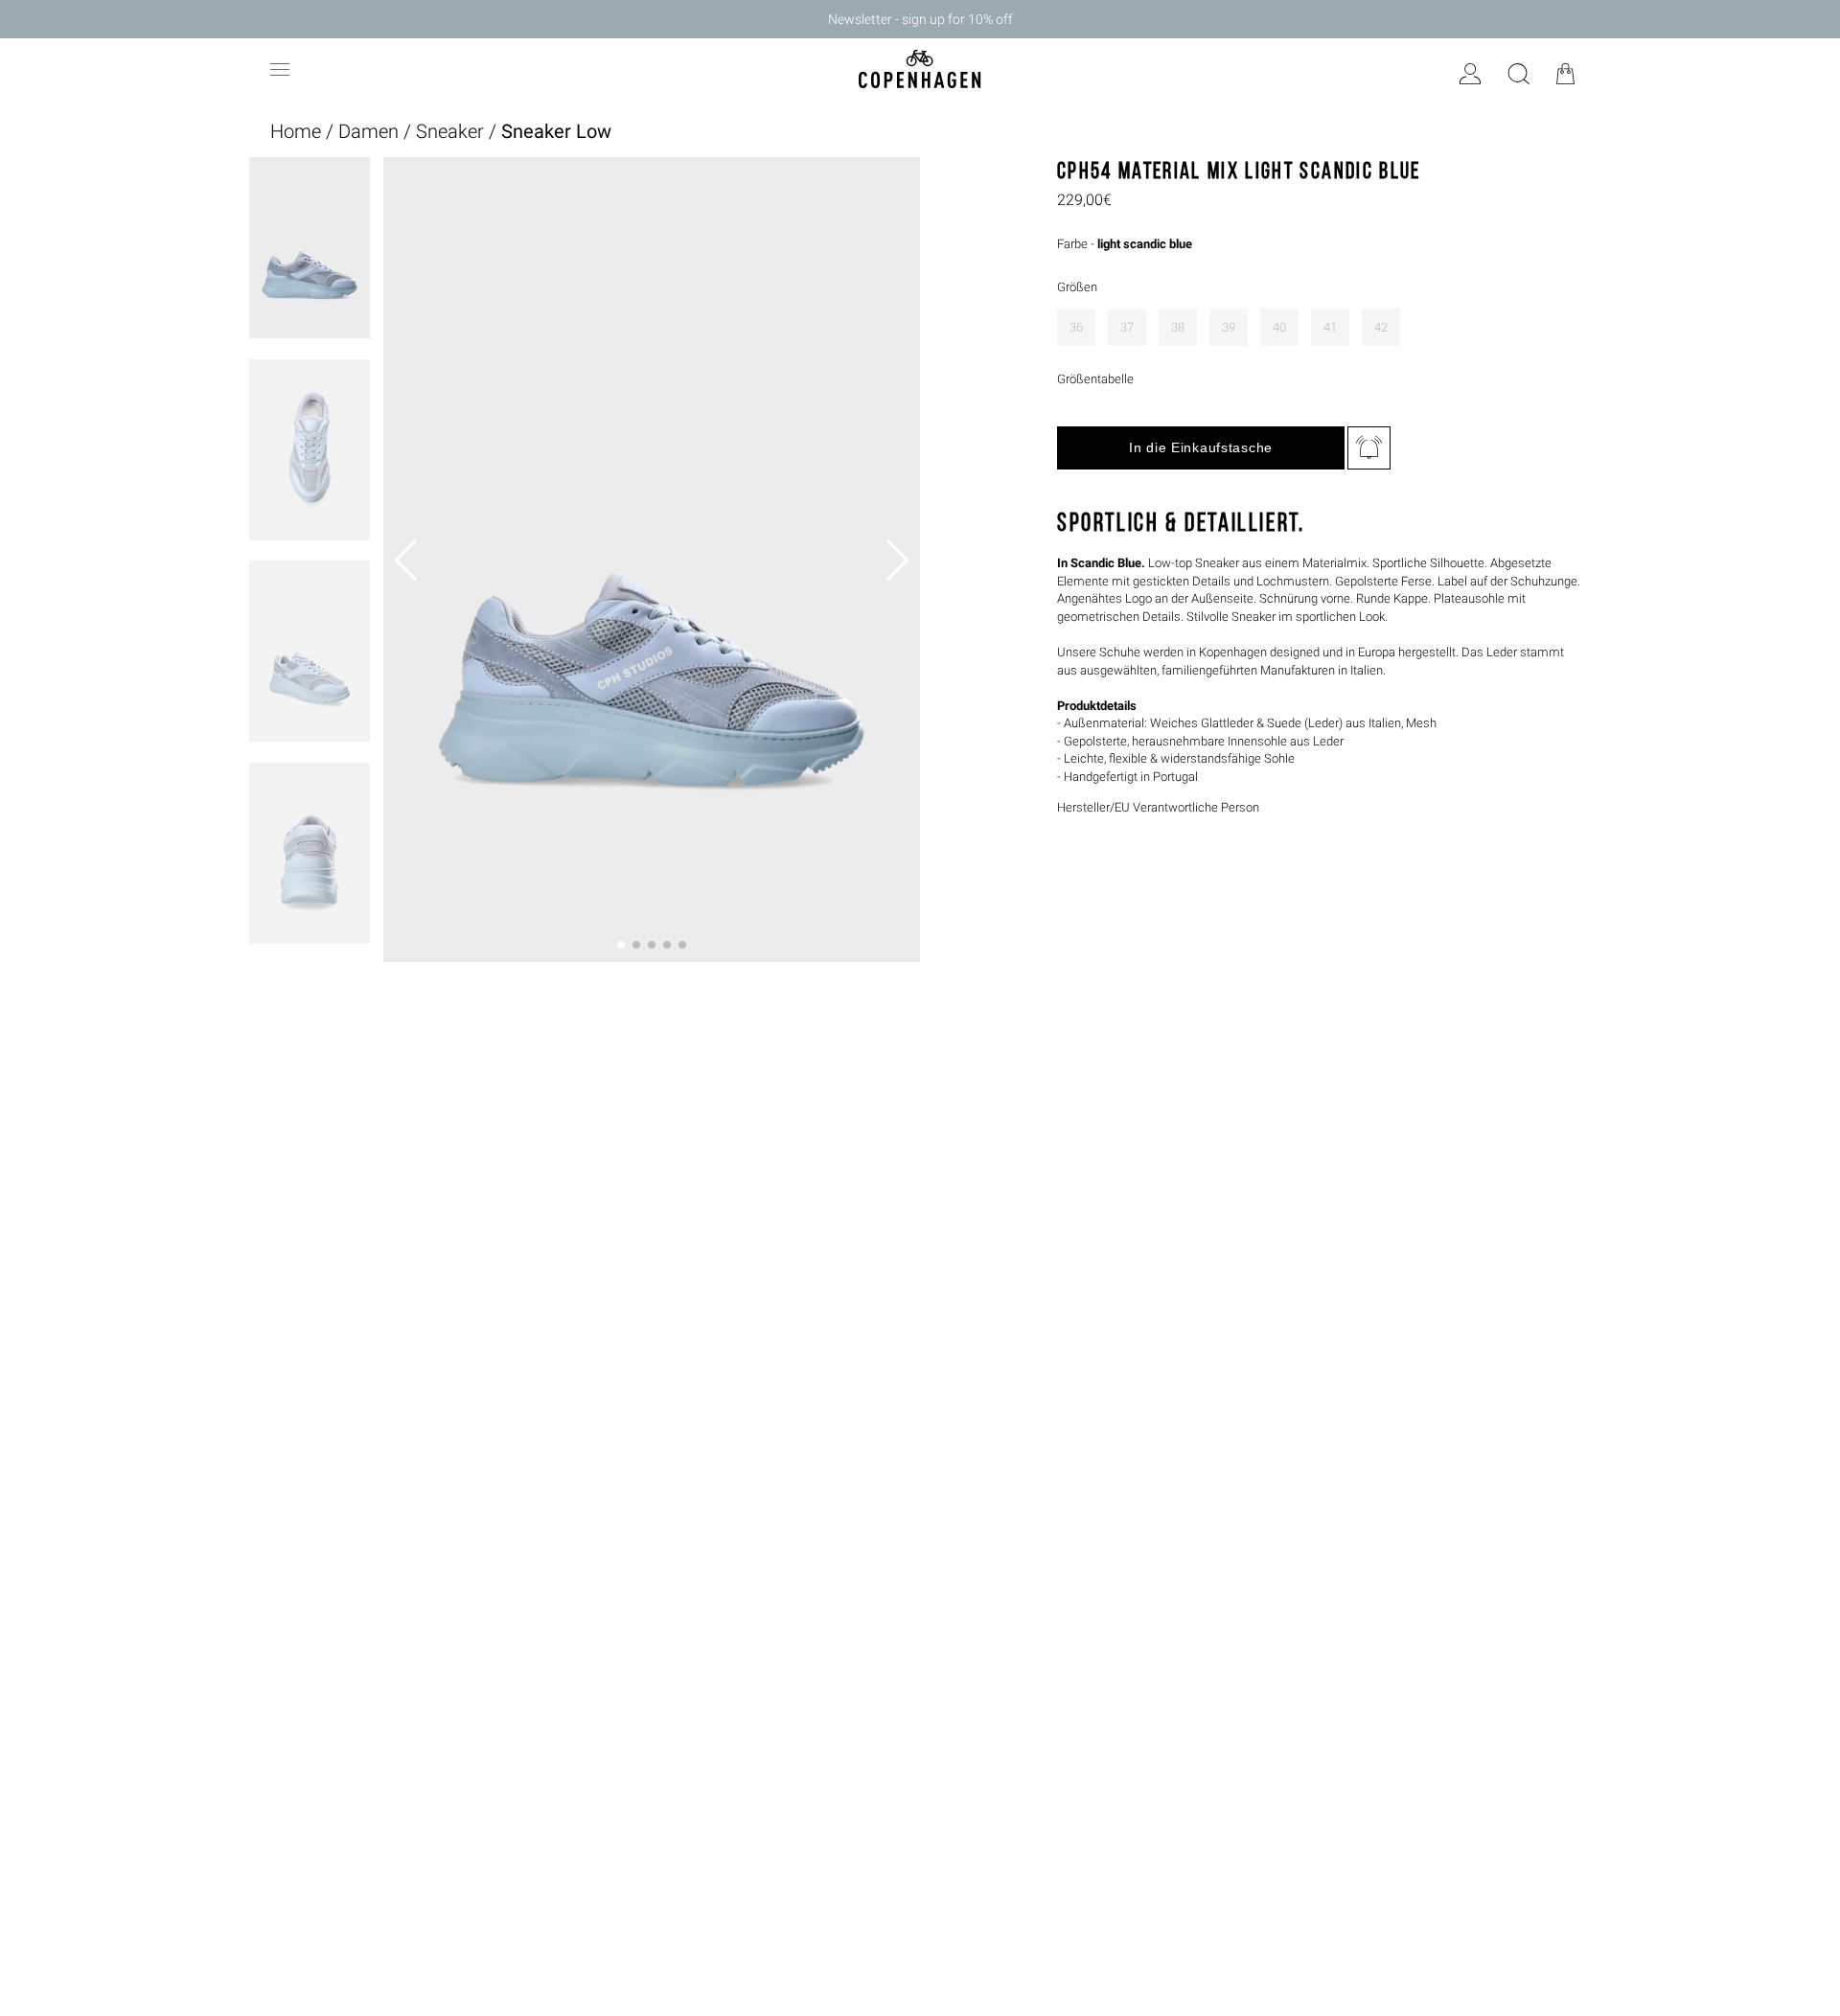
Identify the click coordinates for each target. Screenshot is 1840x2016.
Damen (368, 132)
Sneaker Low (556, 132)
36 (1076, 327)
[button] (621, 945)
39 (1229, 327)
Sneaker (450, 132)
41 (1330, 327)
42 (1381, 327)
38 (1178, 327)
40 (1279, 327)
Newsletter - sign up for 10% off (920, 19)
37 (1127, 327)
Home (296, 132)
